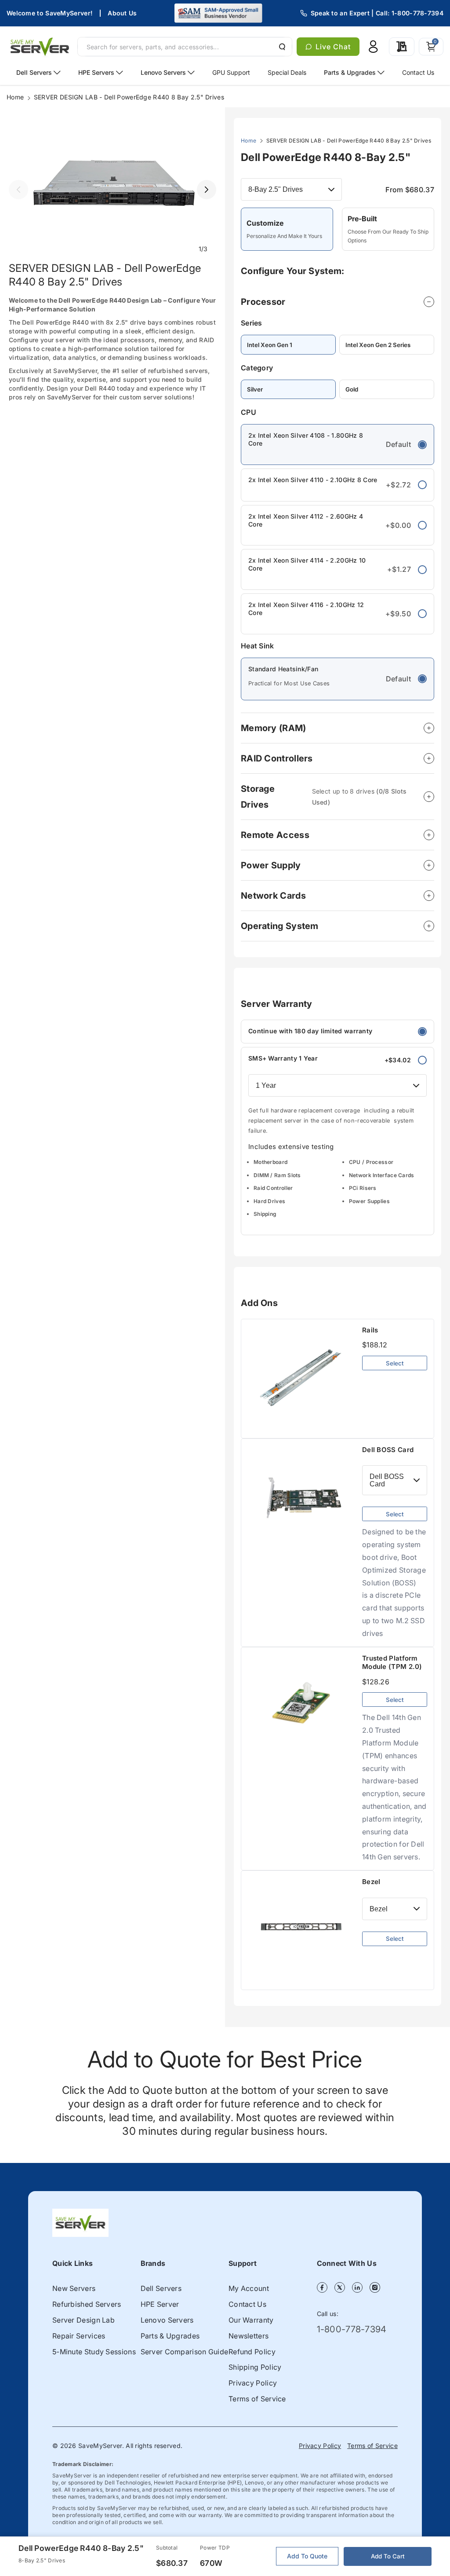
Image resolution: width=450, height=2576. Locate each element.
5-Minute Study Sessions (94, 2352)
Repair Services (79, 2336)
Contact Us (247, 2304)
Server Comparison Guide (185, 2352)
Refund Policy (252, 2352)
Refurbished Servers (87, 2304)
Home (15, 97)
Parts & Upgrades (170, 2336)
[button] (431, 47)
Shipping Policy (255, 2367)
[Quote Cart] (402, 47)
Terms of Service (257, 2399)
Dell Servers (161, 2288)
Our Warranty (251, 2320)
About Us (122, 13)
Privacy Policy (253, 2383)
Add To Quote (307, 2556)
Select (395, 1363)
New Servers (74, 2288)
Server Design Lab (83, 2320)
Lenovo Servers (167, 2320)
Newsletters (249, 2336)
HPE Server (160, 2304)
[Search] (281, 47)
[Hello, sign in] (373, 47)
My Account (249, 2288)
